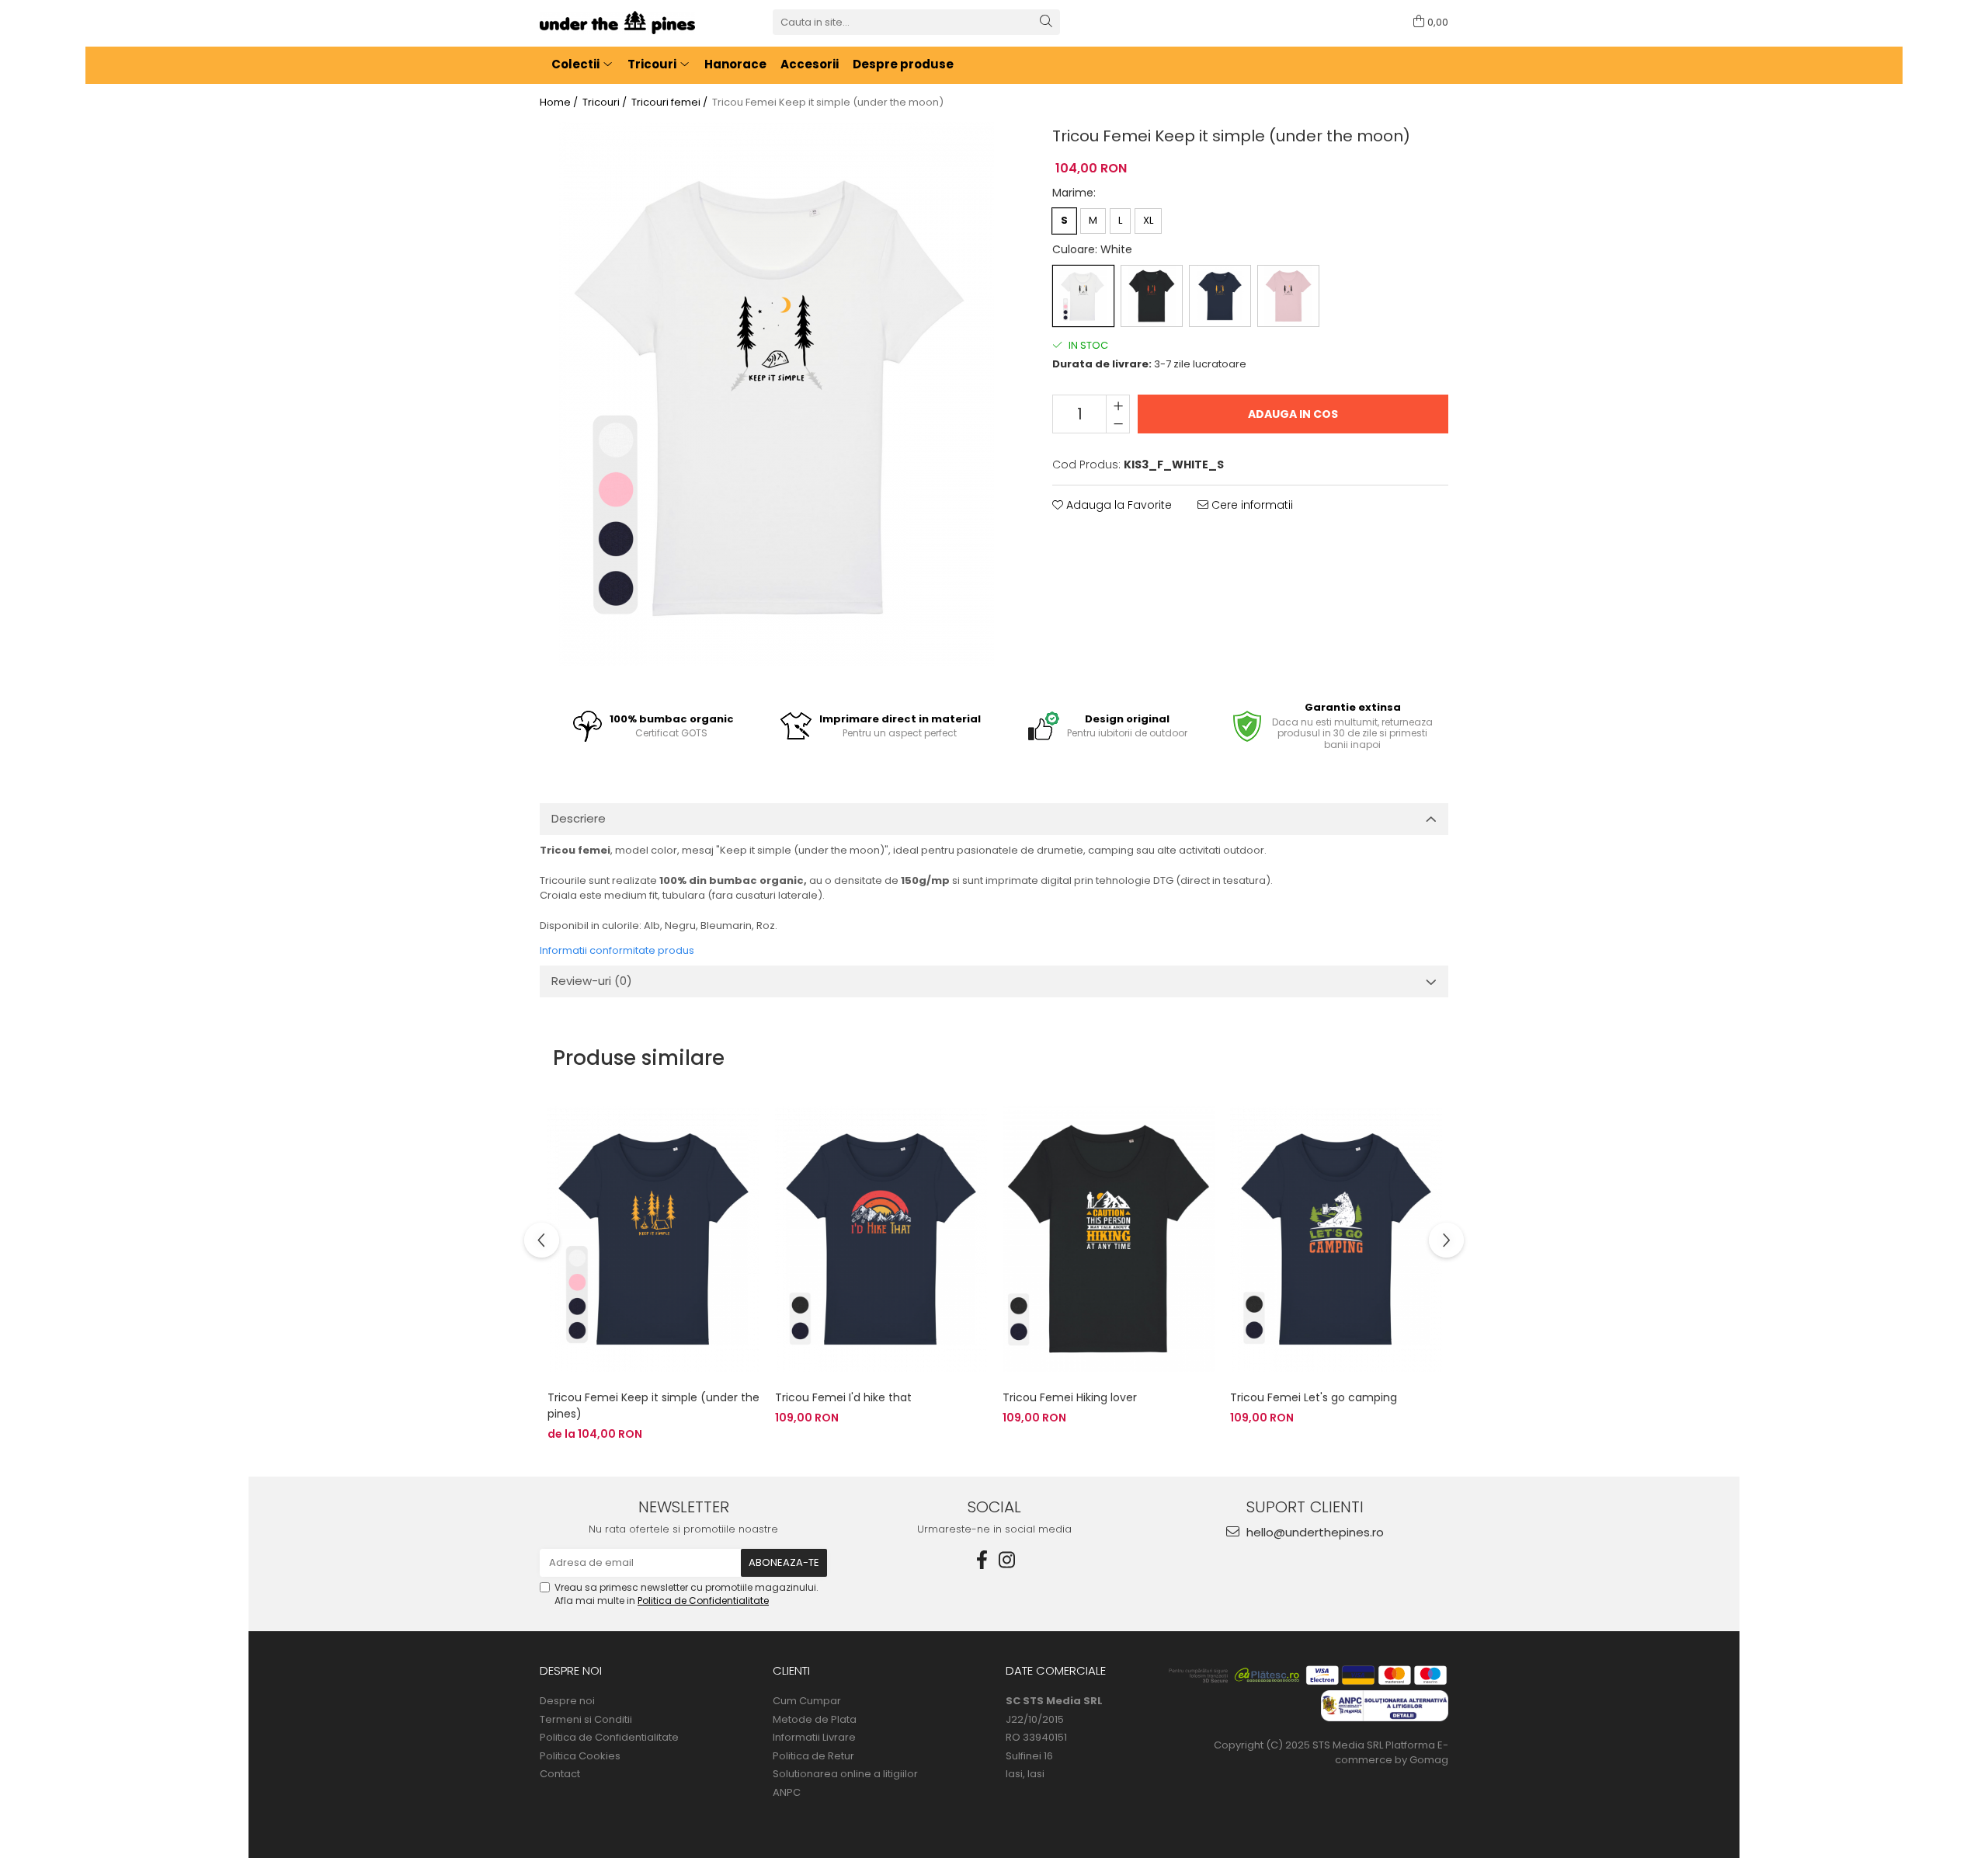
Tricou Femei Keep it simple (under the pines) (653, 1406)
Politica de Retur (813, 1756)
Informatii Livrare (814, 1738)
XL (1148, 220)
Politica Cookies (580, 1756)
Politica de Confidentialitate (703, 1601)
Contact (560, 1774)
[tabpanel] (777, 394)
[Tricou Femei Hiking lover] (1109, 1239)
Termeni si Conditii (586, 1720)
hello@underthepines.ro (1314, 1532)
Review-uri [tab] (592, 981)
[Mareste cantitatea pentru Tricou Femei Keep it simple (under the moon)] (1118, 405)
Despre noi (571, 1670)
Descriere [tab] (579, 818)
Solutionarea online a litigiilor (845, 1774)
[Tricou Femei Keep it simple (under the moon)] (777, 394)
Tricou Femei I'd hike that (843, 1397)
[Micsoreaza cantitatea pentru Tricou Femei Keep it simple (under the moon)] (1118, 423)
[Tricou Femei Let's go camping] (1336, 1239)
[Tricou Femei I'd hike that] (881, 1239)
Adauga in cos (1293, 414)
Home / (560, 103)
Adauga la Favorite (1117, 505)
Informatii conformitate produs (617, 950)
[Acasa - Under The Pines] (617, 23)
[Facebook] (982, 1560)
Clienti (791, 1670)
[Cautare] (1046, 22)
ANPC (787, 1793)
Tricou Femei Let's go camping (1314, 1397)
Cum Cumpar (807, 1701)
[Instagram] (1006, 1560)
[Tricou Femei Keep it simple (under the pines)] (653, 1239)
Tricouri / (606, 103)
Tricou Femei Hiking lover (1070, 1397)
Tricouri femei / (671, 103)
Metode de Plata (815, 1720)
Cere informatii (1251, 505)
